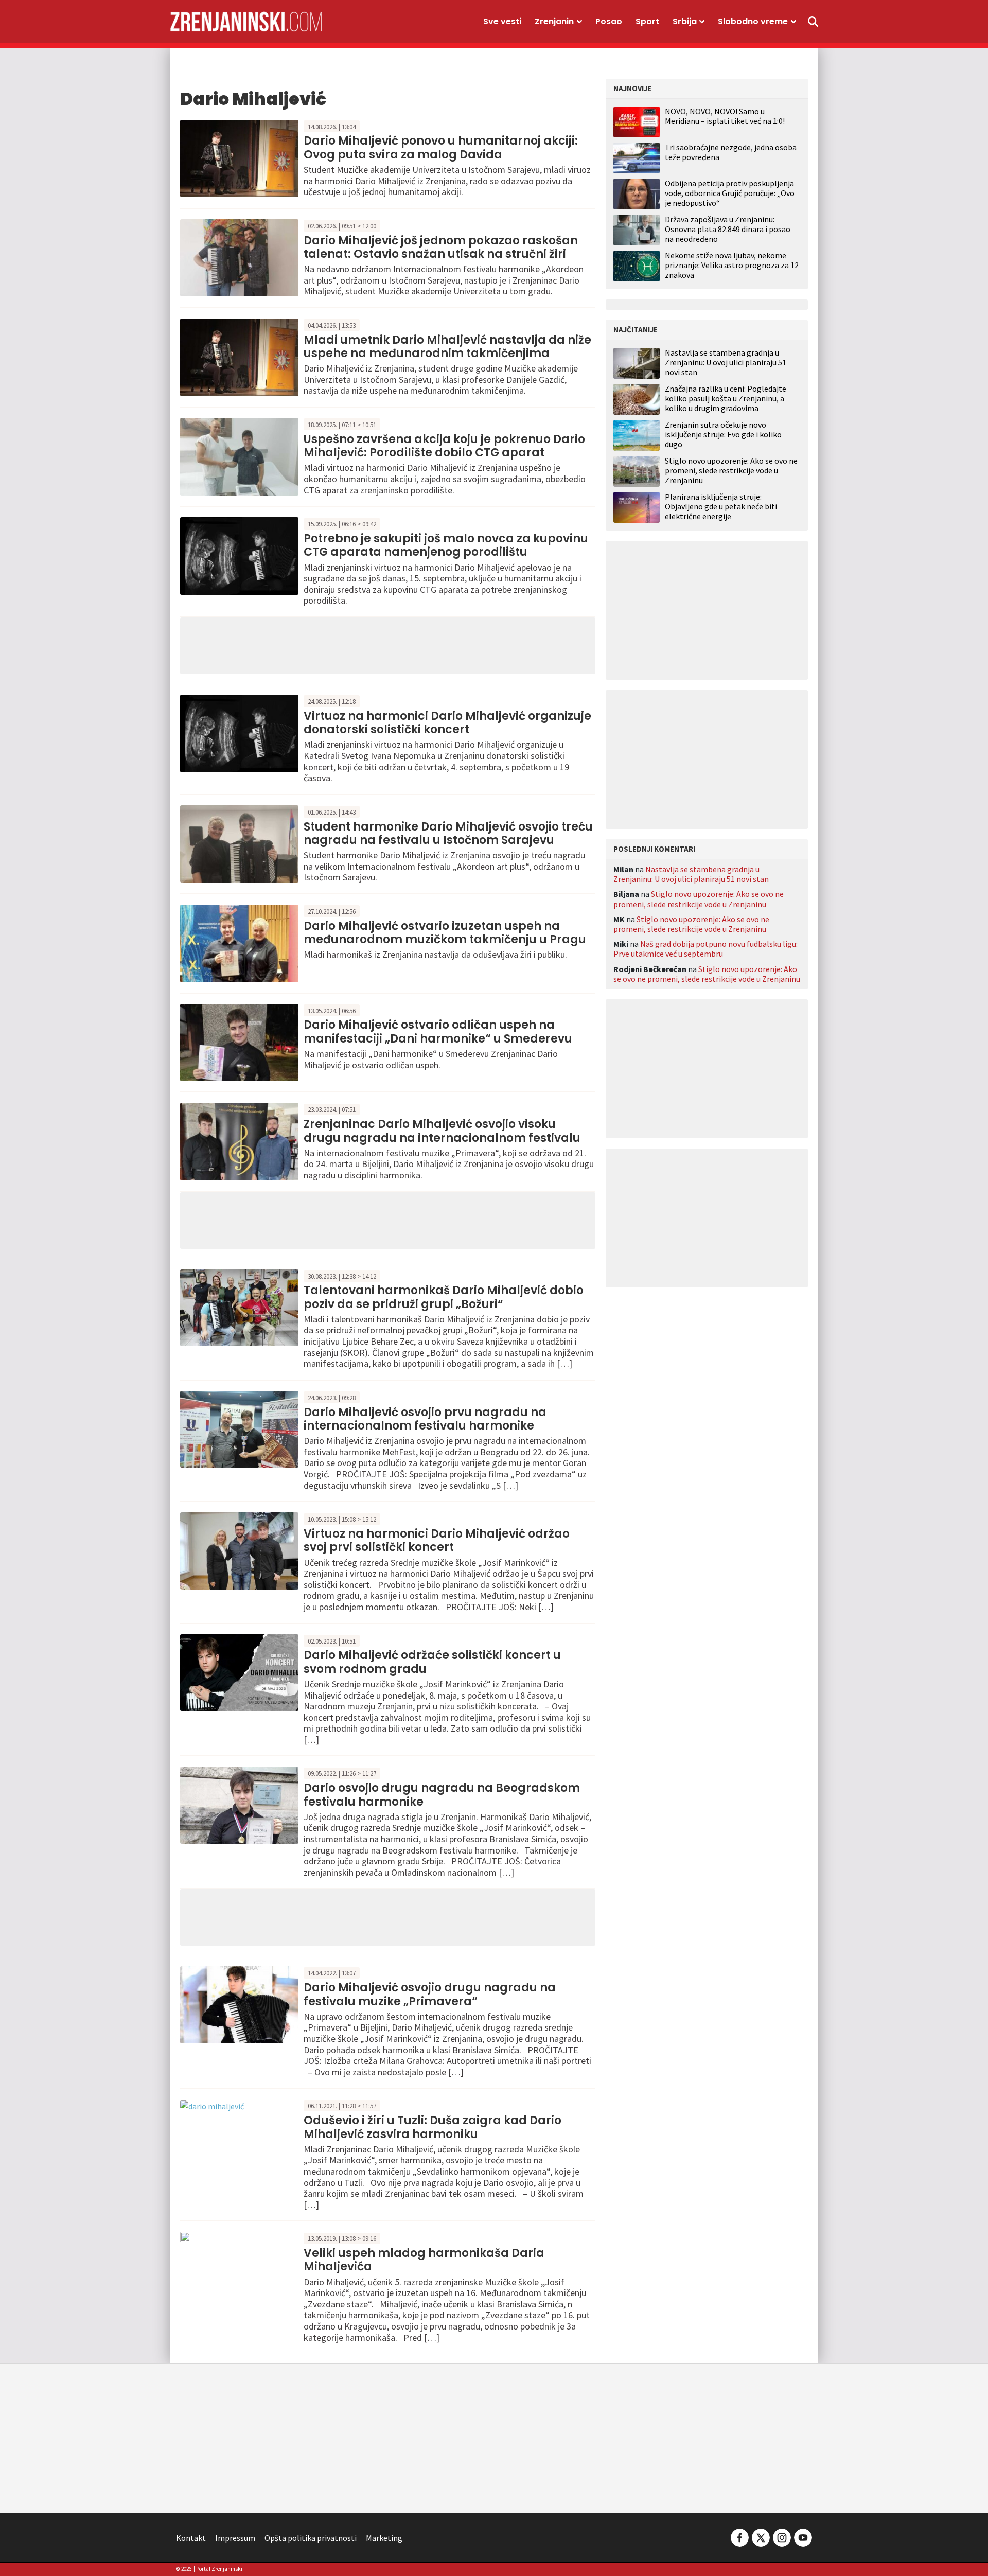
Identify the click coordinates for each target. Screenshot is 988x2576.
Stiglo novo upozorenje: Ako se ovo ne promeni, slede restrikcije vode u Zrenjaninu (731, 471)
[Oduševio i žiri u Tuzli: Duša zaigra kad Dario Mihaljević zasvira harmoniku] (212, 2105)
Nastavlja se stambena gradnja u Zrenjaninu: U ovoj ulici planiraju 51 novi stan (726, 363)
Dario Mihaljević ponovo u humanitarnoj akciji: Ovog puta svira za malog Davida (441, 147)
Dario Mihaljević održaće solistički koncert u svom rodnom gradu (432, 1662)
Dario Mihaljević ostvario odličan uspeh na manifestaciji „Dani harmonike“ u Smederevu (438, 1031)
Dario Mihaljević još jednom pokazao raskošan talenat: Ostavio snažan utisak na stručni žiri (441, 247)
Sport (647, 21)
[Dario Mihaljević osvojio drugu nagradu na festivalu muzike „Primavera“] (239, 2004)
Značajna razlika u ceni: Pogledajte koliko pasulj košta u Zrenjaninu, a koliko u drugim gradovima (726, 399)
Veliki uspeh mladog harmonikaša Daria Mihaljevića (424, 2260)
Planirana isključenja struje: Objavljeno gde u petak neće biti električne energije (721, 507)
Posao (609, 21)
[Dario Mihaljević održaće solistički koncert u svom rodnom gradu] (239, 1671)
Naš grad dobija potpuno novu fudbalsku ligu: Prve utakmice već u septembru (705, 949)
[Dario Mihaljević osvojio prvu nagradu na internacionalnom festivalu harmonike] (239, 1428)
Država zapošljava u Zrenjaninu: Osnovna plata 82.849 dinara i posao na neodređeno (728, 229)
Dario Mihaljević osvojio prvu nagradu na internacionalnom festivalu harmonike (425, 1419)
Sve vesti (502, 21)
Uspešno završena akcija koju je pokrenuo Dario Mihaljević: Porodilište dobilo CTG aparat (444, 446)
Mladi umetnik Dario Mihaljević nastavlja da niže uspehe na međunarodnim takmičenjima (447, 347)
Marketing (384, 2538)
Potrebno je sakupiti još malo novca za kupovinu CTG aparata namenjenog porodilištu (446, 545)
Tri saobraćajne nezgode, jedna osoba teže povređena (731, 152)
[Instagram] (782, 2537)
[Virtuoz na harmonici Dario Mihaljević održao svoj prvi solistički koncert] (239, 1550)
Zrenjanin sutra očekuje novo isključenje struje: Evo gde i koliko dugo (723, 435)
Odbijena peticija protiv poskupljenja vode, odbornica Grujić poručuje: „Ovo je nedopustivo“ (730, 193)
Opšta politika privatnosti (311, 2538)
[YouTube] (802, 2537)
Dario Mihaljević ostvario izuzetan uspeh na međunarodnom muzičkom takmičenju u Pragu (445, 933)
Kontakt (191, 2538)
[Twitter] (761, 2537)
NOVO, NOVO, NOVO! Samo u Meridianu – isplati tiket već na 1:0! (725, 116)
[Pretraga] (813, 22)
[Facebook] (740, 2537)
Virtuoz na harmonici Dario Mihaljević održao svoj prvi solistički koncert (437, 1540)
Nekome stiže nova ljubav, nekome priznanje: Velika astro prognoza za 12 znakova (732, 265)
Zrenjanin (554, 21)
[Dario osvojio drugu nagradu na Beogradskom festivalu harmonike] (239, 1804)
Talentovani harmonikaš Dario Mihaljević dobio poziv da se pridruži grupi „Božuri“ (444, 1297)
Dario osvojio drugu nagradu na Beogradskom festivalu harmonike (442, 1795)
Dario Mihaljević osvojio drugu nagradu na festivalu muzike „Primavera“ (430, 1994)
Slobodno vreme (753, 21)
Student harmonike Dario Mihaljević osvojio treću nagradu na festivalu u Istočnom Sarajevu (448, 833)
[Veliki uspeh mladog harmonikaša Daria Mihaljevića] (239, 2269)
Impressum (235, 2538)
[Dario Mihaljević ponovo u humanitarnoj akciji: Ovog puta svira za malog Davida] (239, 157)
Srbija (685, 21)
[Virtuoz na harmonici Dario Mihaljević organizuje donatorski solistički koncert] (239, 732)
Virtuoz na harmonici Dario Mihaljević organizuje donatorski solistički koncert (447, 723)
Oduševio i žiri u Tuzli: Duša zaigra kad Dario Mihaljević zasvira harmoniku (433, 2127)
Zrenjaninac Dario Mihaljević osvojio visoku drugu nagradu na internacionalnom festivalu (442, 1131)
